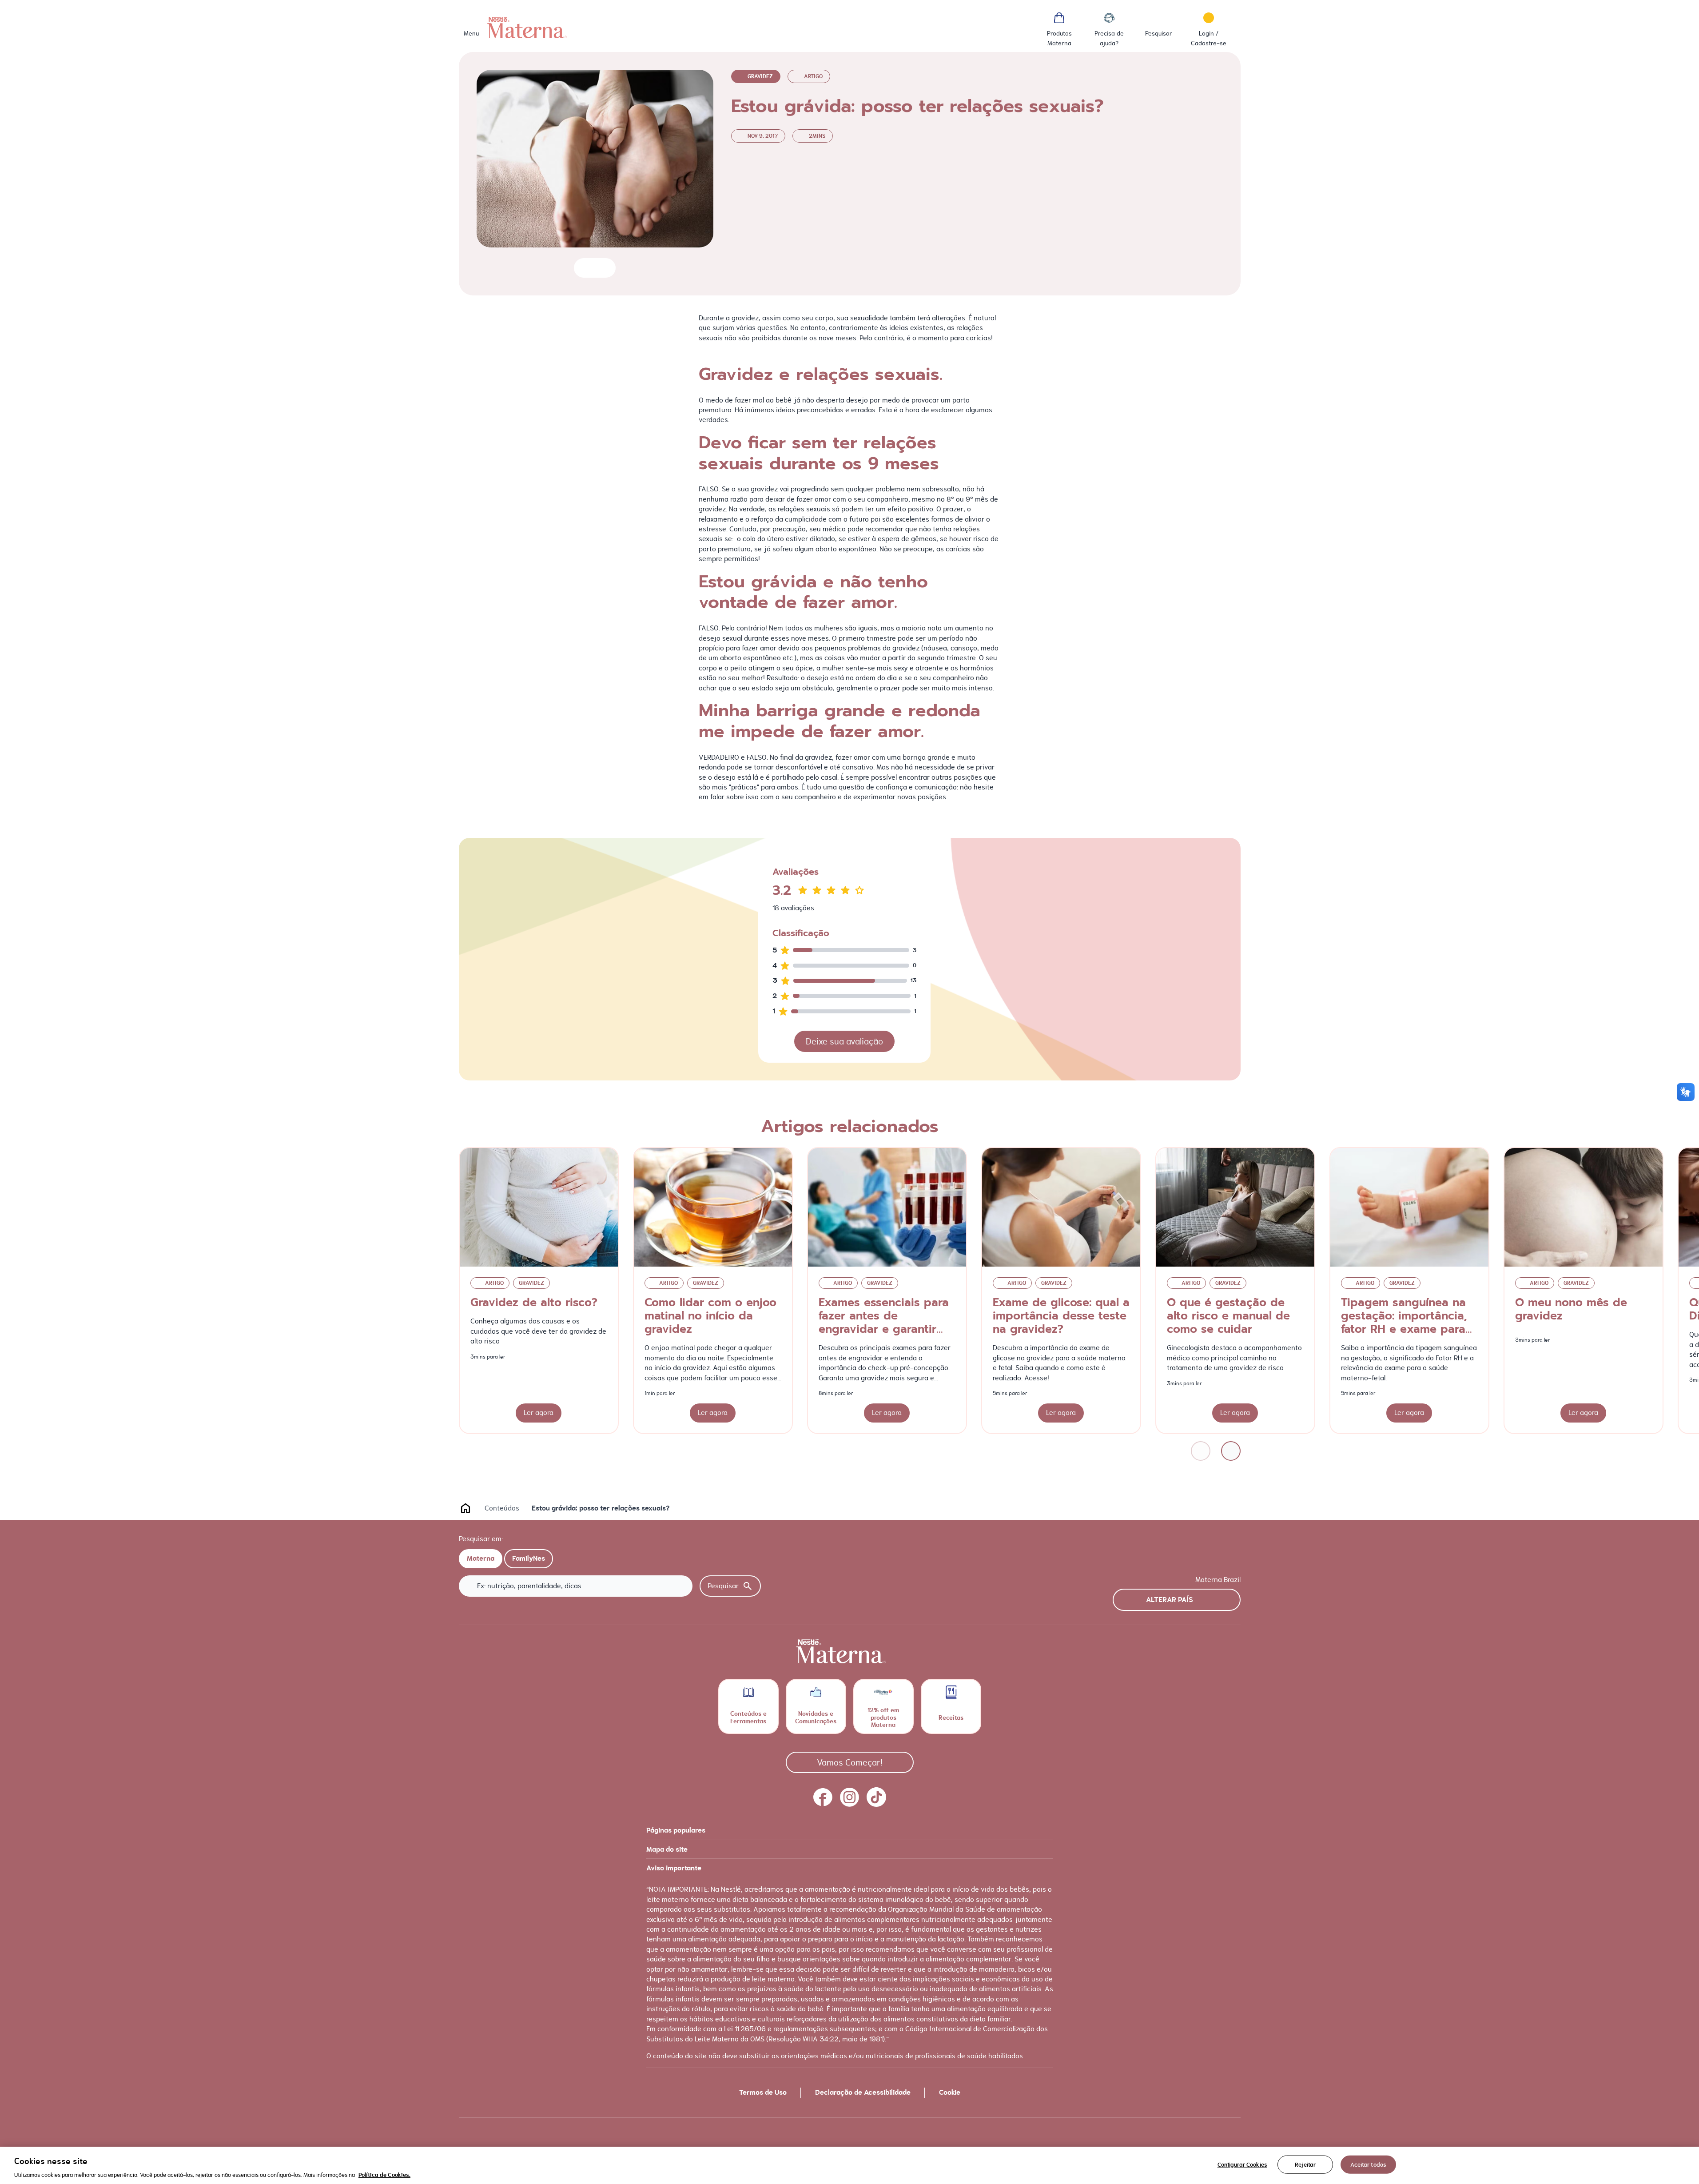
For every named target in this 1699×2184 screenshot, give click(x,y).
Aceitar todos (1368, 2164)
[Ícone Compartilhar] (602, 268)
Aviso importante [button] (674, 1868)
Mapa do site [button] (667, 1849)
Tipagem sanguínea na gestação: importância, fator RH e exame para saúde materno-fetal (1404, 1323)
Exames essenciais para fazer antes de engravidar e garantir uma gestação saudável (884, 1323)
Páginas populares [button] (676, 1830)
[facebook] (823, 1797)
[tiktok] (876, 1797)
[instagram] (850, 1797)
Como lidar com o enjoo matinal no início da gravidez (710, 1316)
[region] (849, 2165)
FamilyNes (529, 1558)
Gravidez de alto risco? (534, 1303)
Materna (481, 1558)
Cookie (950, 2092)
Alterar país (1170, 1600)
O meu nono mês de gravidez (1571, 1309)
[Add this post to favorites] (584, 268)
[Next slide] (1231, 1451)
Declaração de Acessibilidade (863, 2092)
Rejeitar (1305, 2164)
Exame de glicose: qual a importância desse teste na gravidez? (1061, 1316)
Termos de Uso (763, 2092)
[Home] (527, 28)
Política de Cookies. (384, 2175)
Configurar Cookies (1242, 2164)
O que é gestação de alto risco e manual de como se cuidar (1228, 1316)
